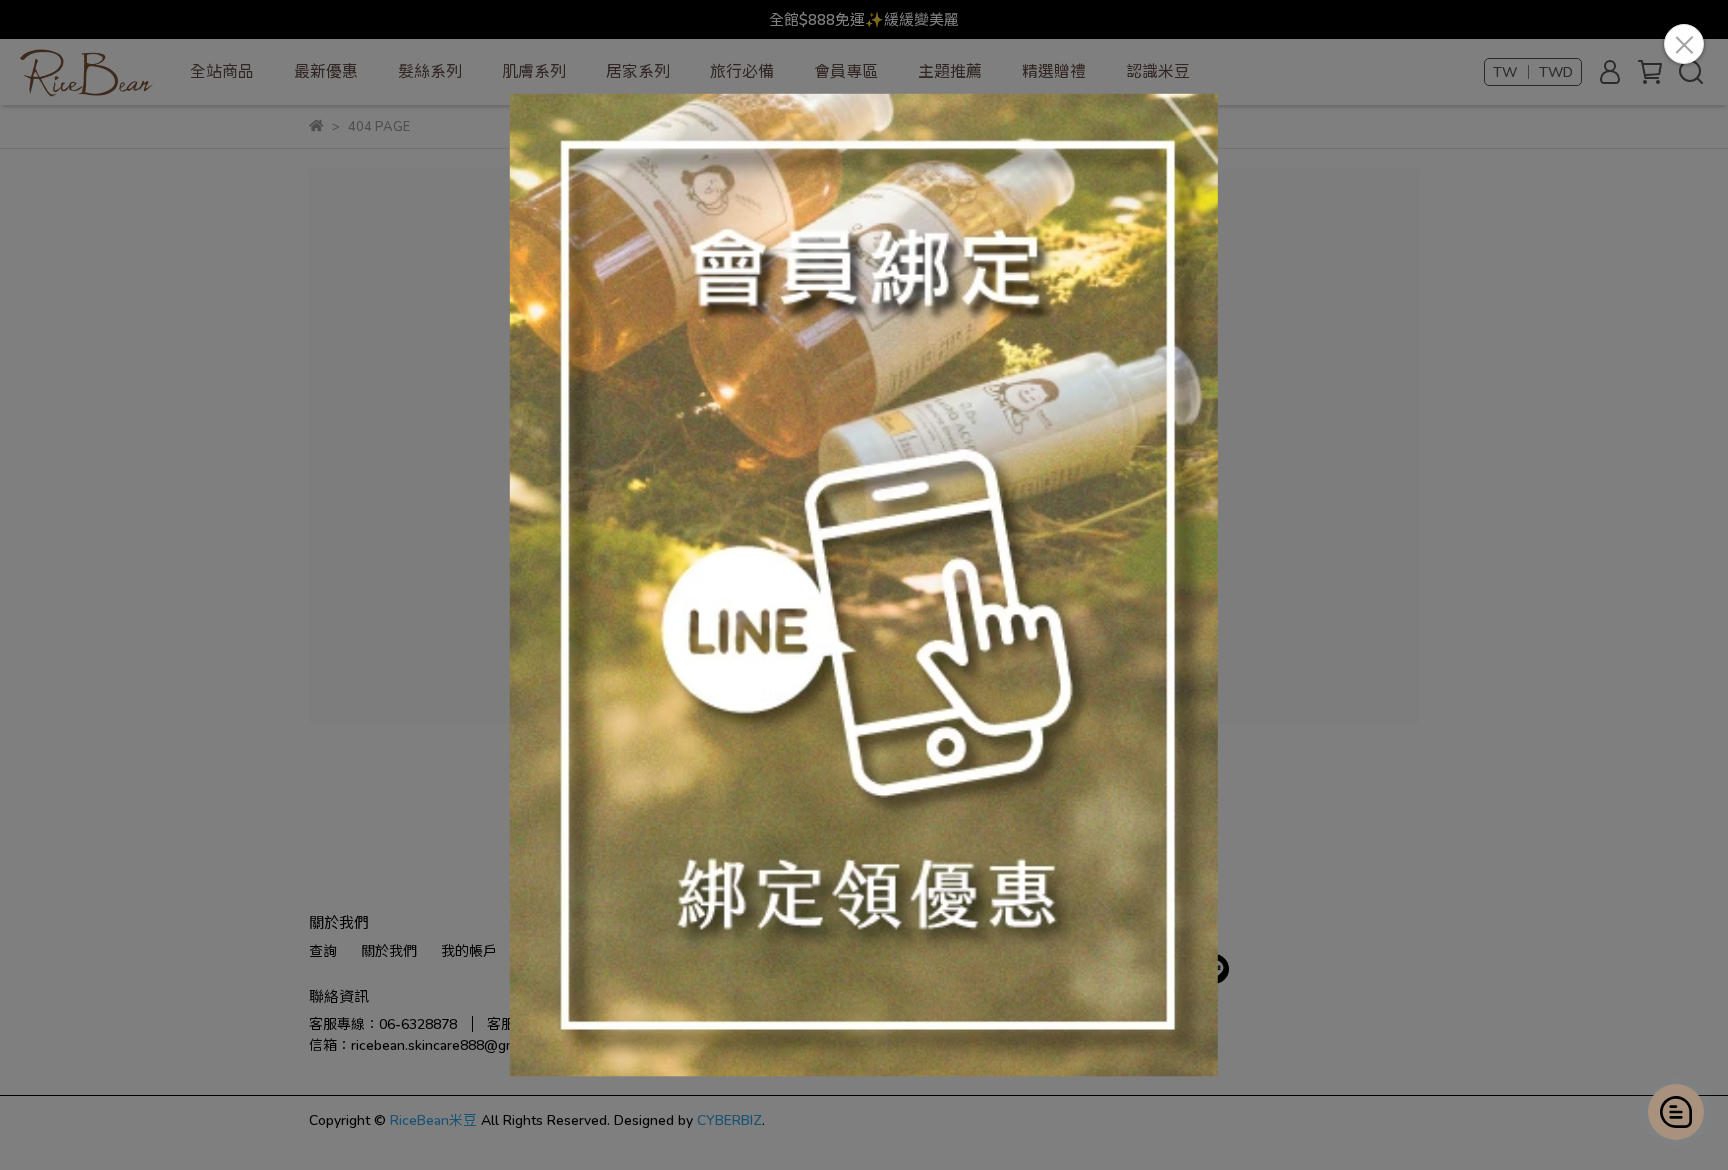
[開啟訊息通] (1676, 1112)
